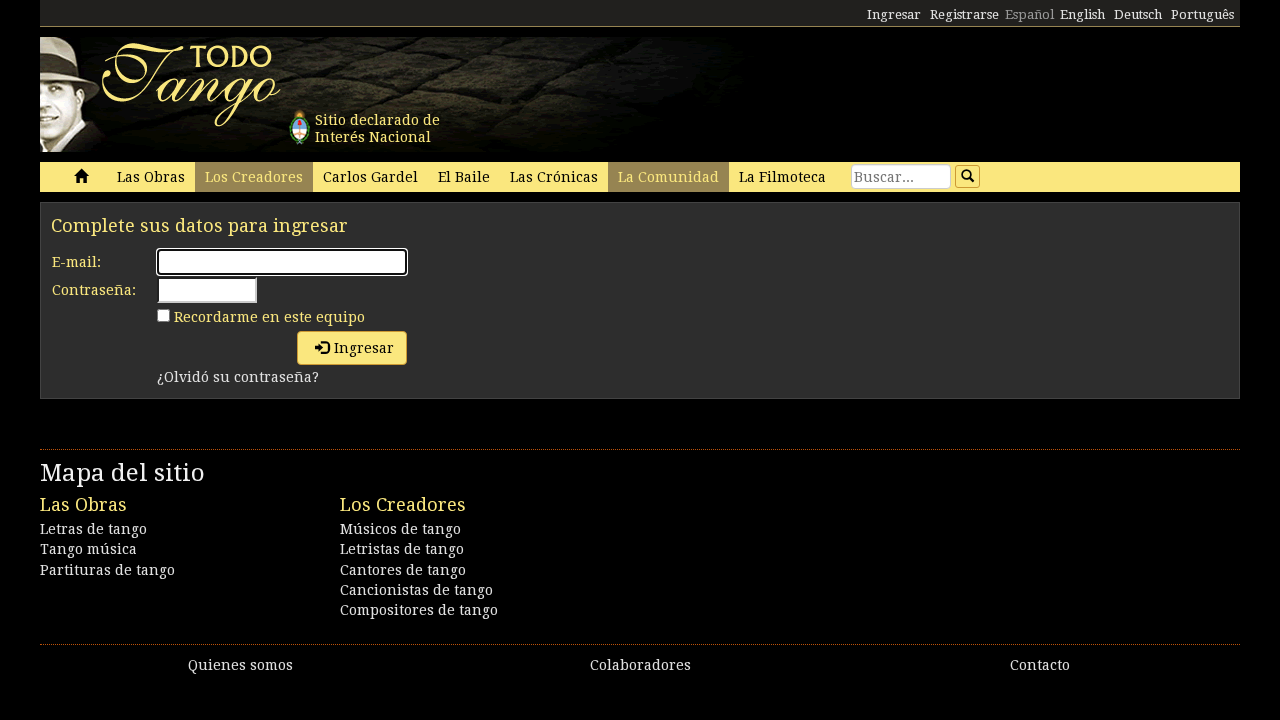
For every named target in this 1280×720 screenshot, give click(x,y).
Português (1202, 14)
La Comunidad (668, 177)
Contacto (1040, 665)
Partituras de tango (107, 570)
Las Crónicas (554, 177)
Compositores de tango (419, 610)
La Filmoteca (782, 177)
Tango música (88, 549)
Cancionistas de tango (416, 590)
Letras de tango (93, 529)
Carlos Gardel (370, 177)
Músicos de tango (400, 529)
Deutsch (1138, 14)
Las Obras (151, 177)
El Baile (464, 177)
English (1082, 14)
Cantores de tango (403, 570)
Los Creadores (254, 177)
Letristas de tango (402, 549)
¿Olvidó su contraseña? (238, 377)
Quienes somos (240, 665)
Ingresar (894, 14)
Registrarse (964, 14)
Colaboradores (640, 665)
